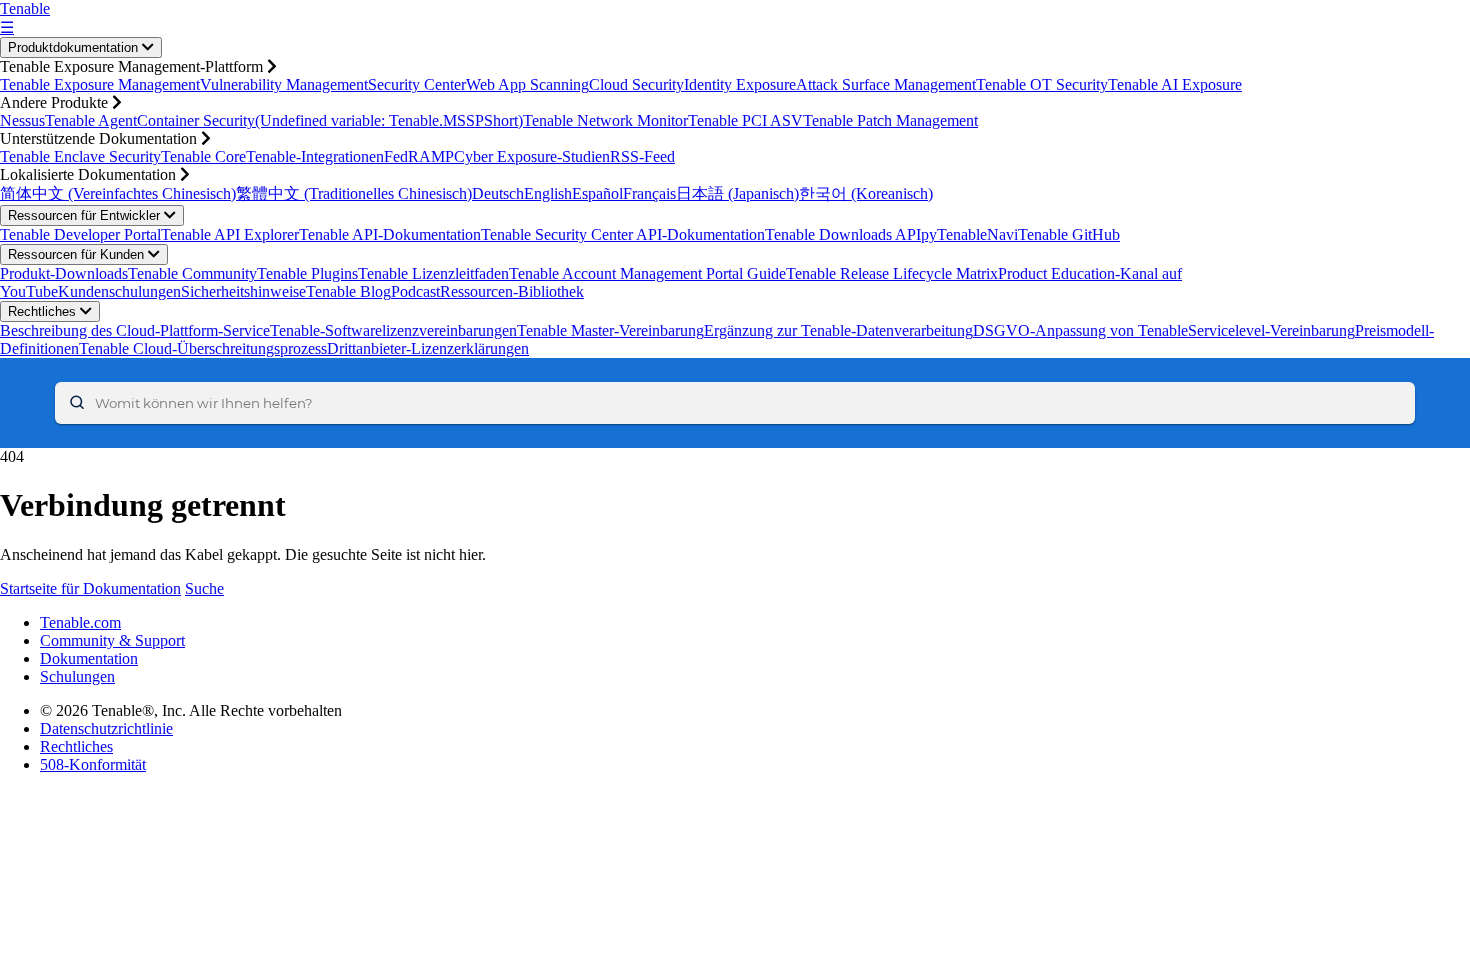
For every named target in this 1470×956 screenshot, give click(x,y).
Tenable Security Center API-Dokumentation (623, 234)
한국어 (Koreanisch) (866, 193)
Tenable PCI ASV (745, 120)
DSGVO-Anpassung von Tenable (1080, 330)
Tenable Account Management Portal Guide (647, 273)
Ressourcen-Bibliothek (512, 291)
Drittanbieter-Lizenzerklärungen (428, 348)
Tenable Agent (91, 120)
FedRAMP (419, 156)
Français (649, 193)
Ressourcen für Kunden (78, 254)
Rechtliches (44, 311)
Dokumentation (89, 658)
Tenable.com (80, 622)
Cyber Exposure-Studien (532, 156)
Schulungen (77, 676)
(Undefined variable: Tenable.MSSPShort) (389, 120)
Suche (204, 588)
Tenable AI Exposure (1175, 84)
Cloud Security (636, 84)
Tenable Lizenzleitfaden (433, 273)
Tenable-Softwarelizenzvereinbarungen (393, 330)
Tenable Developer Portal (80, 234)
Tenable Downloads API (843, 234)
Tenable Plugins (307, 273)
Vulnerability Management (284, 84)
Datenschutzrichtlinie (106, 728)
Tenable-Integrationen (315, 156)
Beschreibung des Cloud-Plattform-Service (135, 330)
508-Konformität (93, 764)
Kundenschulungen (119, 291)
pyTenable (954, 234)
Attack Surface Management (886, 84)
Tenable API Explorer (230, 234)
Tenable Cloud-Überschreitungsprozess (203, 348)
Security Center (417, 84)
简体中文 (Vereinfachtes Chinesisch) (118, 193)
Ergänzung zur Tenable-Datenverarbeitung (838, 330)
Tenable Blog (348, 291)
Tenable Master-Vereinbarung (610, 330)
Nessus (22, 120)
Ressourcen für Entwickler (86, 215)
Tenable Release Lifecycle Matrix (892, 273)
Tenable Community (192, 273)
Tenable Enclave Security (80, 156)
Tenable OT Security (1042, 84)
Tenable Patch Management (890, 120)
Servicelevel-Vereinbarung (1271, 330)
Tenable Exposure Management (100, 84)
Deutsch (498, 193)
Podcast (415, 291)
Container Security (196, 120)
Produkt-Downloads (64, 273)
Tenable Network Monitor (605, 120)
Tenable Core (203, 156)
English (548, 193)
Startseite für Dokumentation (90, 588)
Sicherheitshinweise (243, 291)
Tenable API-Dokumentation (390, 234)
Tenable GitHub (1069, 234)
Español (597, 193)
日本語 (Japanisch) (737, 193)
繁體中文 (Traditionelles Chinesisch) (354, 193)
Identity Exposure (740, 84)
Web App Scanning (527, 84)
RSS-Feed (642, 156)
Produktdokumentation (75, 47)
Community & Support (112, 640)
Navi (1002, 234)
